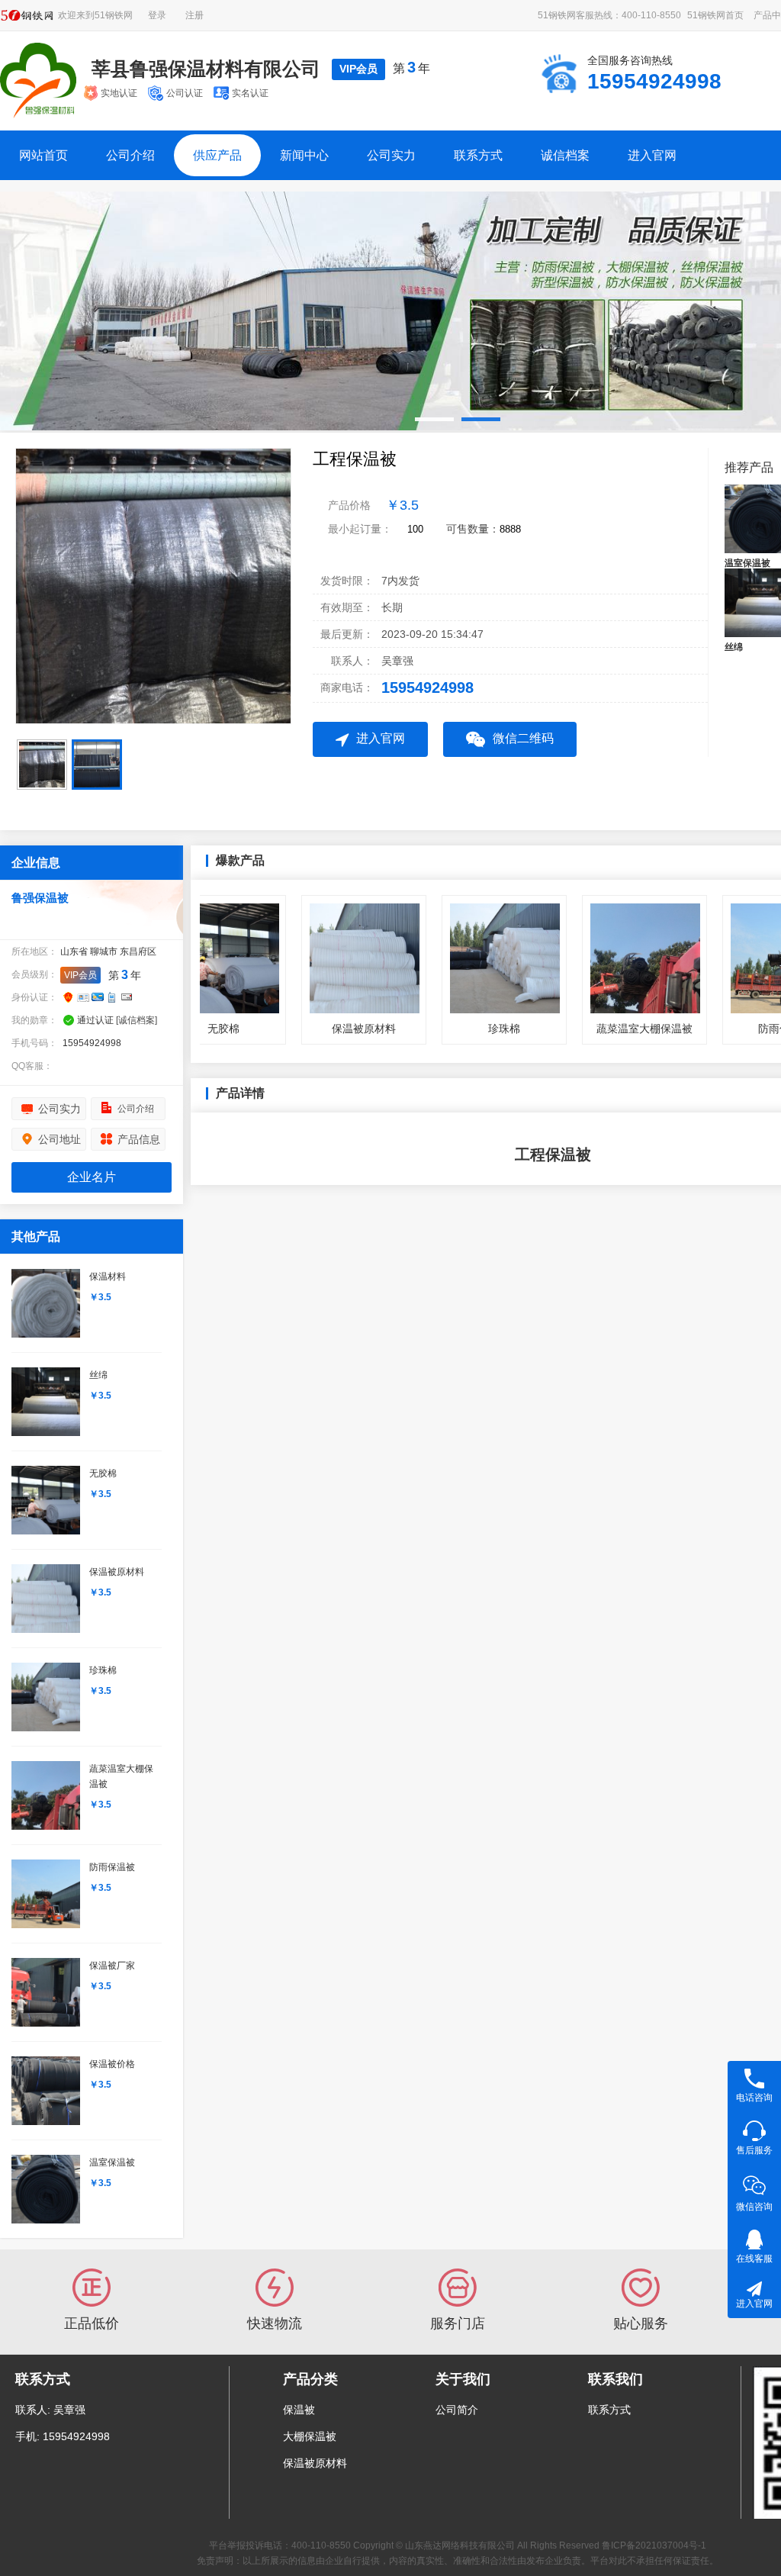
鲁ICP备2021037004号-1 (654, 2545)
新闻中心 (304, 155)
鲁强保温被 (40, 898)
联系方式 (478, 155)
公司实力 (391, 155)
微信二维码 (523, 738)
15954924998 (427, 687)
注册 (194, 15)
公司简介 (457, 2410)
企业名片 (92, 1177)
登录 (157, 15)
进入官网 (652, 155)
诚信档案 (565, 155)
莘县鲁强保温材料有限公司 (206, 69)
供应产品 (217, 155)
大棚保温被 (310, 2436)
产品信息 (139, 1139)
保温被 (299, 2410)
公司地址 (59, 1139)
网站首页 (43, 155)
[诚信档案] (137, 1020)
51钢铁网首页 (715, 15)
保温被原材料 (315, 2463)
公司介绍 (130, 155)
